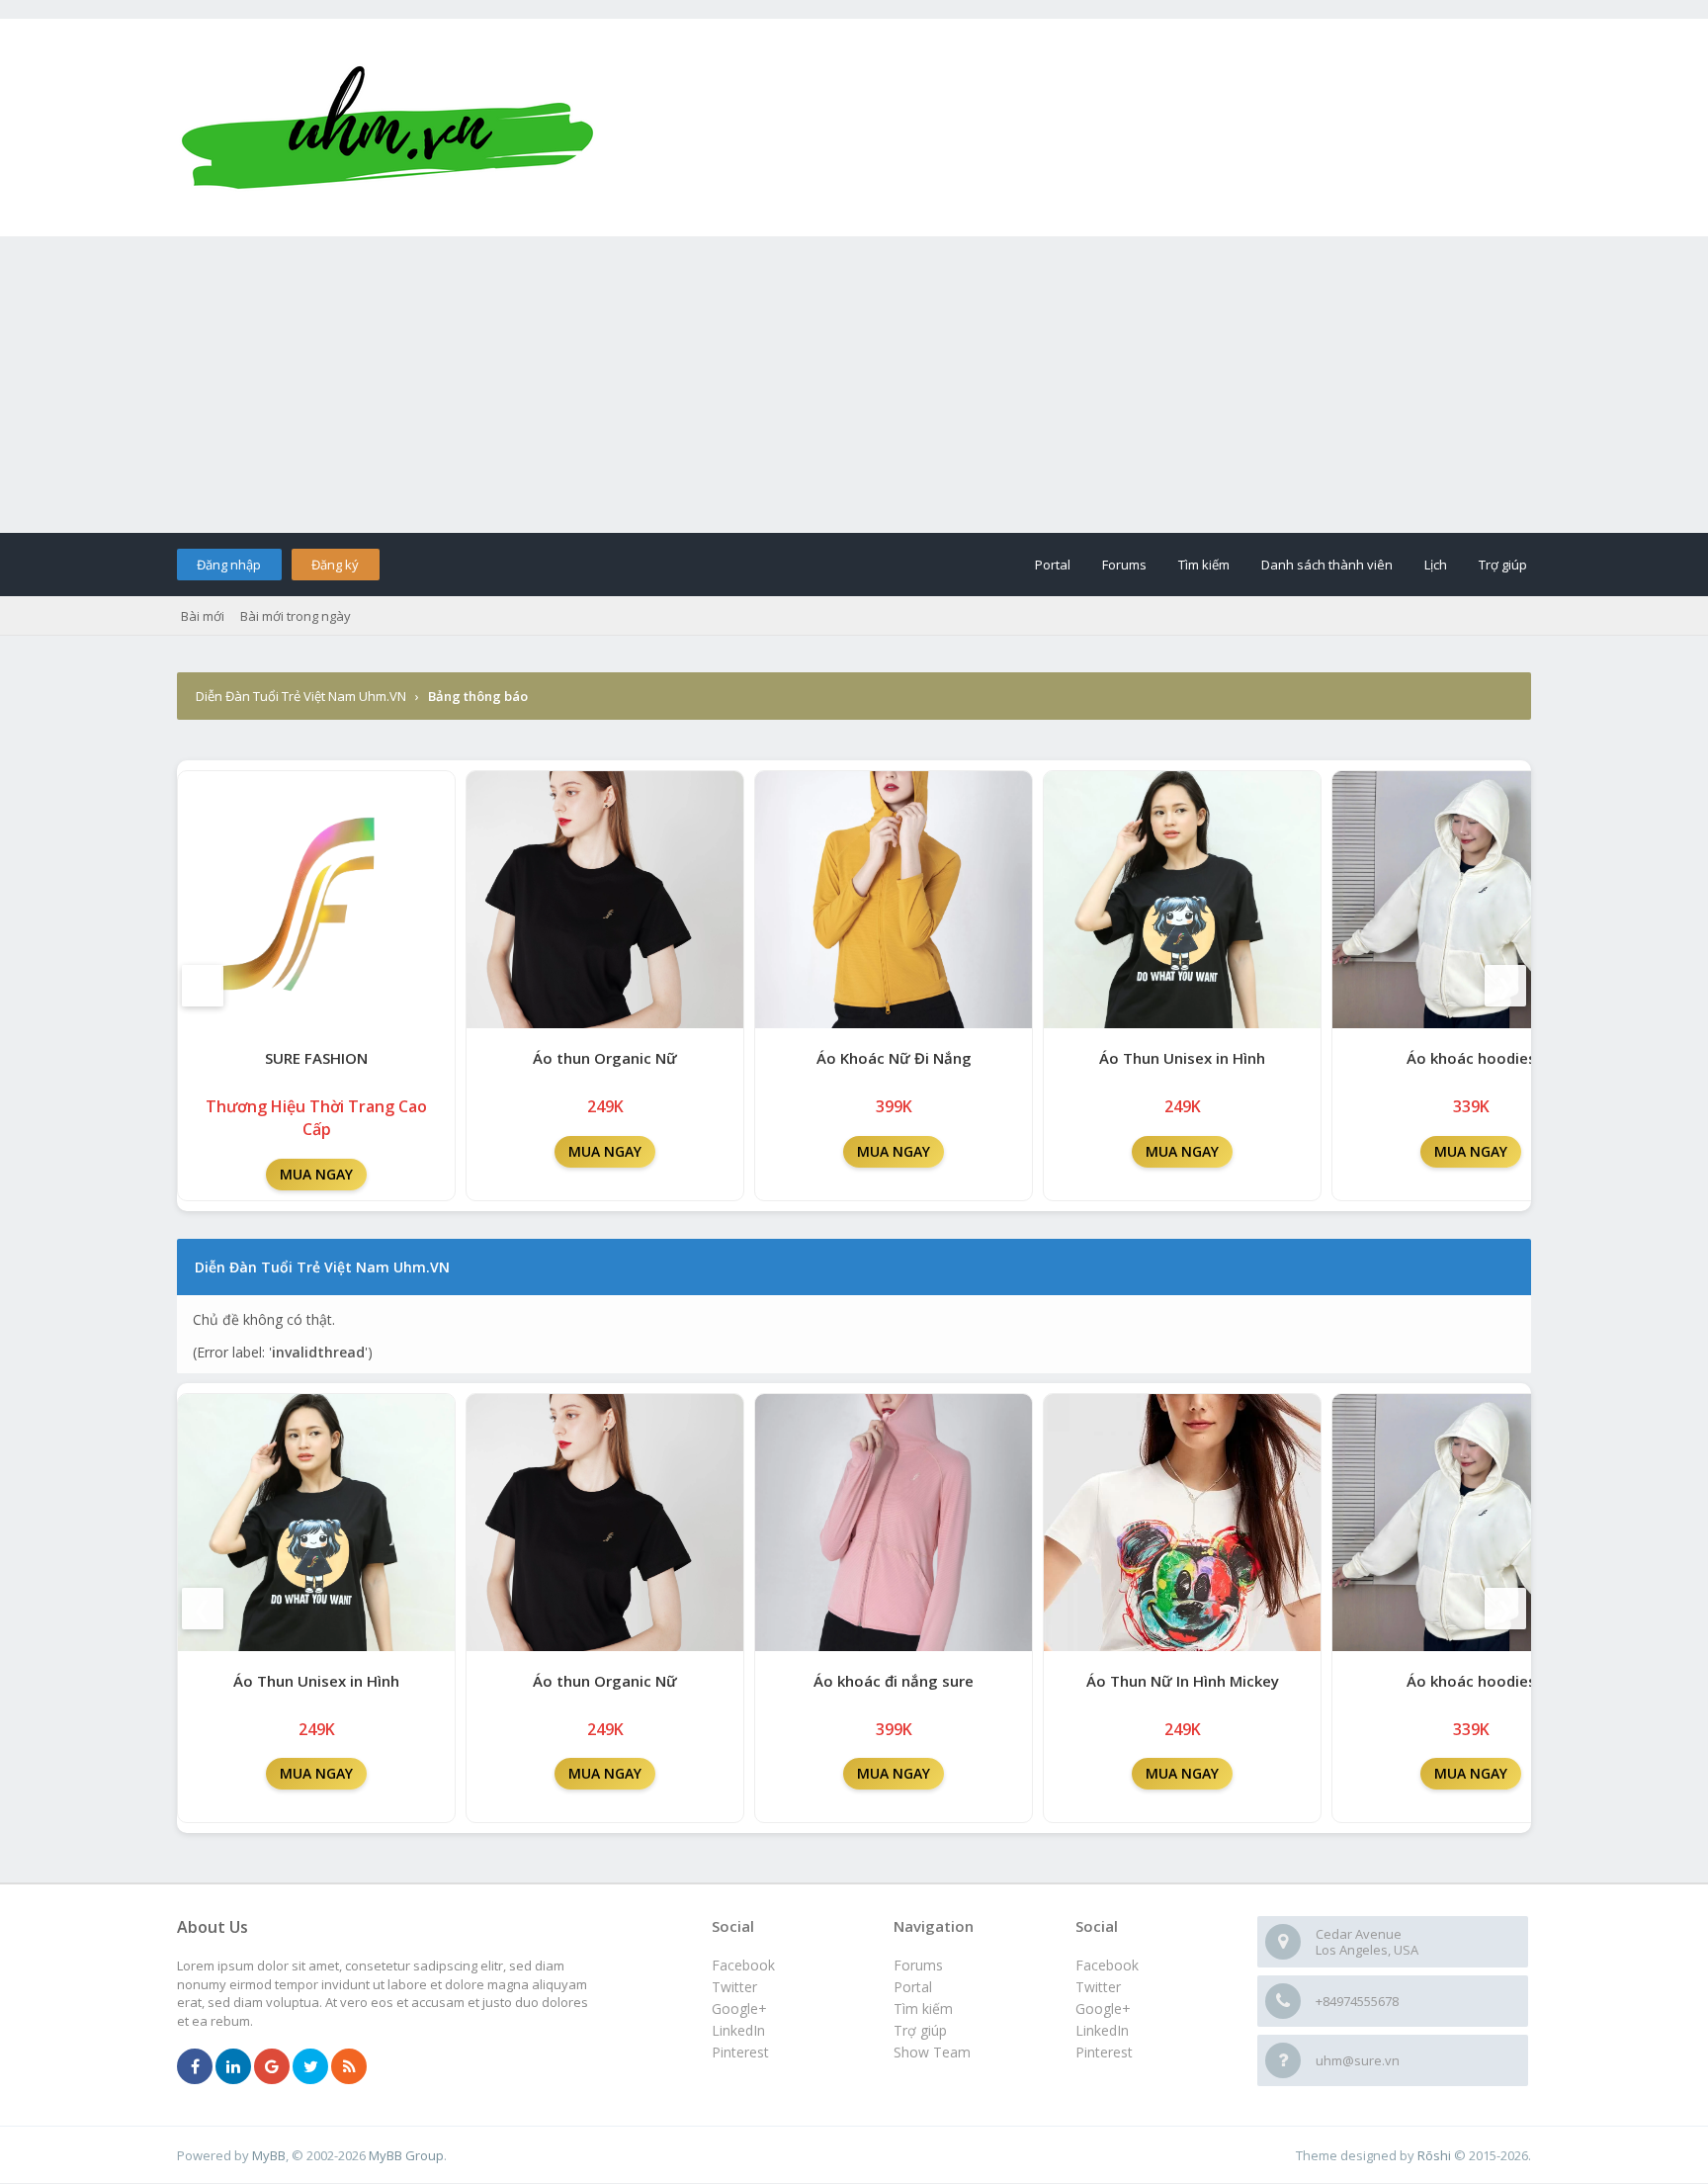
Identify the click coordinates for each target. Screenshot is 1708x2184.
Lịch (1436, 565)
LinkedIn (1102, 2030)
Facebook (1107, 1965)
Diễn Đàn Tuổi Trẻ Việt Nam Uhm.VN (301, 696)
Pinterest (1104, 2052)
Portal (1053, 565)
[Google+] (272, 2067)
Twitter (1098, 1987)
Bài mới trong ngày (296, 616)
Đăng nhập (229, 565)
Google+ (1103, 2009)
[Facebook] (195, 2067)
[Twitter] (310, 2067)
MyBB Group (406, 2155)
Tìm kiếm (1204, 565)
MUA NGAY (316, 1174)
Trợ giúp (1503, 565)
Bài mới (203, 616)
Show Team (932, 2052)
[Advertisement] (854, 385)
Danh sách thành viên (1327, 565)
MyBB (269, 2155)
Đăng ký (335, 565)
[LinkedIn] (233, 2067)
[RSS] (349, 2067)
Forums (1124, 565)
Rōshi (1434, 2155)
